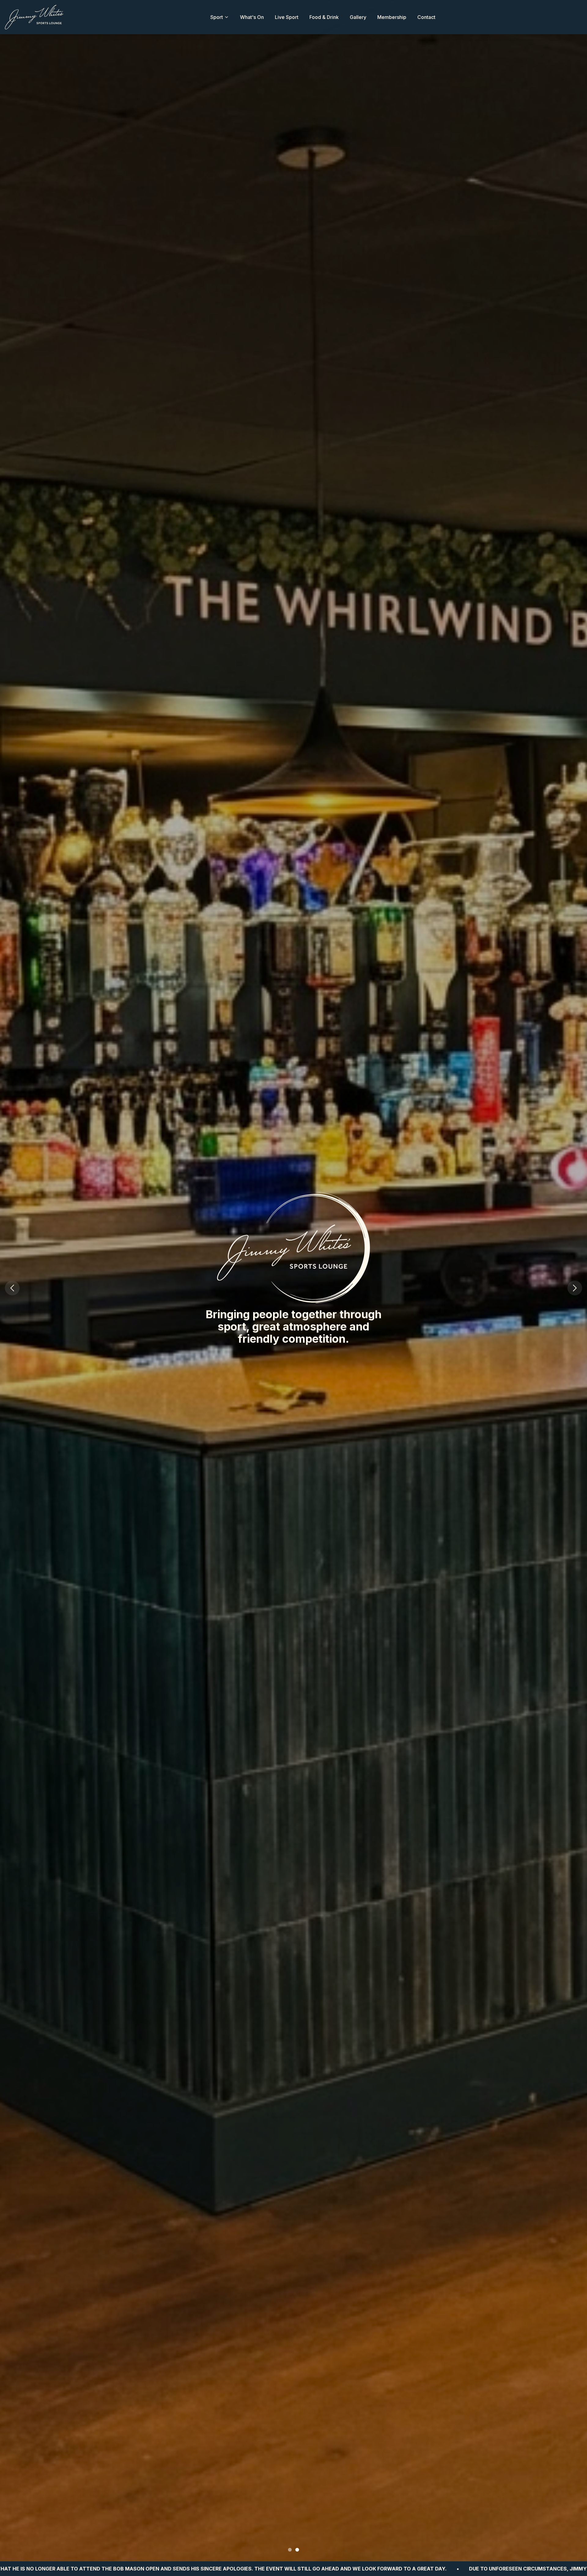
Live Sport (287, 17)
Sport (217, 17)
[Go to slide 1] (290, 2550)
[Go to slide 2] (297, 2550)
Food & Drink (324, 17)
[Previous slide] (12, 1288)
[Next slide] (575, 1288)
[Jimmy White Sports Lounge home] (34, 17)
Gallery (358, 17)
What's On (252, 17)
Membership (392, 17)
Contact (426, 17)
